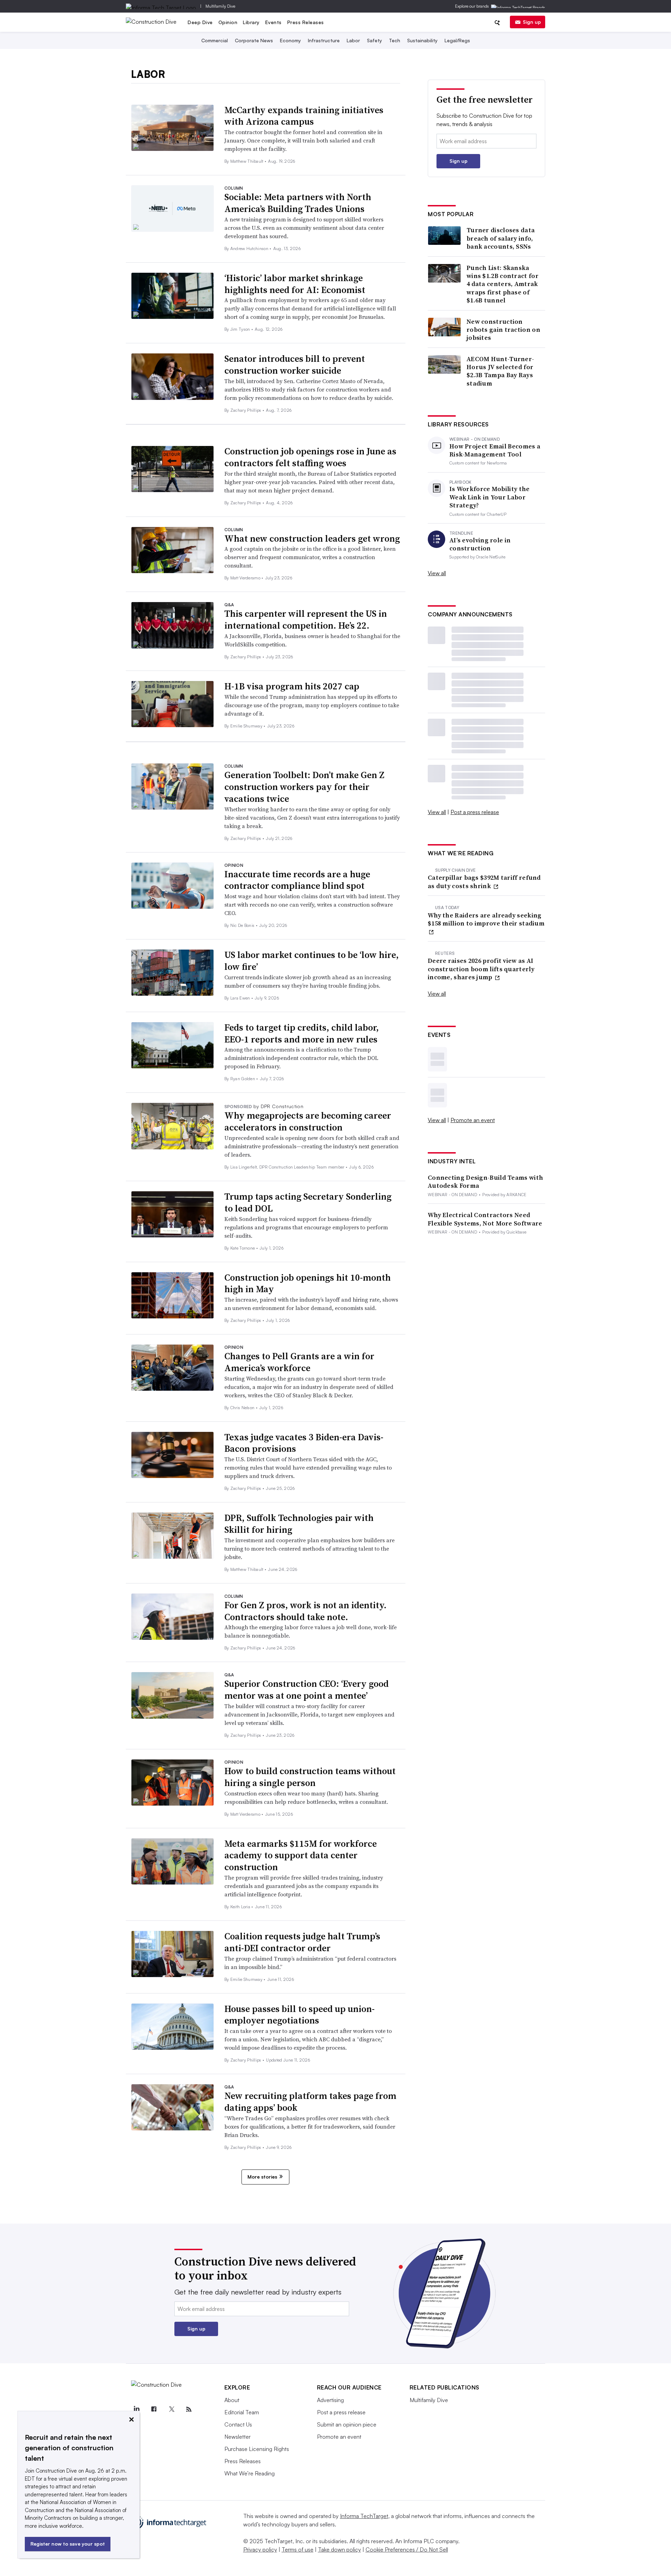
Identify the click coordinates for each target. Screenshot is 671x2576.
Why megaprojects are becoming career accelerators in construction (308, 1121)
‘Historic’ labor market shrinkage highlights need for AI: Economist (295, 284)
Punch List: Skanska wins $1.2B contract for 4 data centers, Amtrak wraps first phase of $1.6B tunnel (503, 284)
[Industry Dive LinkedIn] (137, 2409)
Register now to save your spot (68, 2544)
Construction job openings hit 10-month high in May (308, 1283)
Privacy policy (260, 2549)
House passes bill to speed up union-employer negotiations (300, 2015)
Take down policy (340, 2549)
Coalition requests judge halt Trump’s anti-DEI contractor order (302, 1942)
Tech (395, 40)
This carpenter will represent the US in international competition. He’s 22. (306, 620)
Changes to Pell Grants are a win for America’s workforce (299, 1362)
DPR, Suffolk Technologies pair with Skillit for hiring (299, 1524)
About (232, 2400)
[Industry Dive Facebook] (154, 2409)
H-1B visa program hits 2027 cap (292, 686)
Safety (374, 40)
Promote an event (473, 1120)
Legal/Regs (457, 40)
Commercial (215, 40)
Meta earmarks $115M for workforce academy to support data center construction (301, 1856)
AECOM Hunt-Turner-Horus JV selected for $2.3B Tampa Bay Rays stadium (500, 371)
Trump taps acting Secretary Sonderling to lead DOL (308, 1202)
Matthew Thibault (247, 161)
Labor (353, 40)
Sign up (532, 22)
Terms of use (298, 2549)
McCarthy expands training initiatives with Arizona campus (304, 116)
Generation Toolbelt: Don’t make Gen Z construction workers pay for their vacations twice (304, 787)
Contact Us (238, 2424)
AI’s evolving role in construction (480, 544)
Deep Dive (200, 22)
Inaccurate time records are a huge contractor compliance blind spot (297, 880)
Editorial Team (242, 2412)
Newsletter (237, 2437)
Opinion (228, 22)
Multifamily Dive (220, 6)
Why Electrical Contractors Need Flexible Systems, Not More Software (485, 1219)
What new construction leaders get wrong (312, 539)
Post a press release (475, 812)
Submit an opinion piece (347, 2424)
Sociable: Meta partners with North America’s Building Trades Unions (298, 203)
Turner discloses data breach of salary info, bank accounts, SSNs (501, 238)
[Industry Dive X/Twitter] (172, 2409)
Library (251, 22)
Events (273, 22)
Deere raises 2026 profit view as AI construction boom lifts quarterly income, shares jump (481, 969)
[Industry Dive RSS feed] (189, 2409)
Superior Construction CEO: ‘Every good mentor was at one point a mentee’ (306, 1690)
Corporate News (254, 40)
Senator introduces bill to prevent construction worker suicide (295, 365)
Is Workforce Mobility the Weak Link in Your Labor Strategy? (490, 497)
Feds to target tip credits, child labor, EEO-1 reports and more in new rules (302, 1033)
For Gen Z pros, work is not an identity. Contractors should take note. (305, 1611)
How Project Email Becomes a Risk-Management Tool (495, 450)
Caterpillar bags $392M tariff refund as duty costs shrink (484, 882)
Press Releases (306, 22)
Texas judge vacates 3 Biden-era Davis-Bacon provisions (304, 1443)
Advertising (330, 2400)
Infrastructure (324, 40)
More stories (262, 2177)
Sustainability (422, 40)
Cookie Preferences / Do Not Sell (407, 2549)
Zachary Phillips (246, 410)
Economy (290, 40)
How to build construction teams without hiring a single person (310, 1777)
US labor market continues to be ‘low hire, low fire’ (312, 961)
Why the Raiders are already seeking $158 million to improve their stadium (486, 919)
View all (437, 573)
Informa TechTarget (364, 2516)
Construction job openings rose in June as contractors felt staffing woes (310, 457)
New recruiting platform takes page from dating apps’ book (310, 2102)
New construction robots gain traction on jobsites (503, 330)
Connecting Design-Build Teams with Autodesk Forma (485, 1182)
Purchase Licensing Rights (257, 2449)
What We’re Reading (250, 2473)
